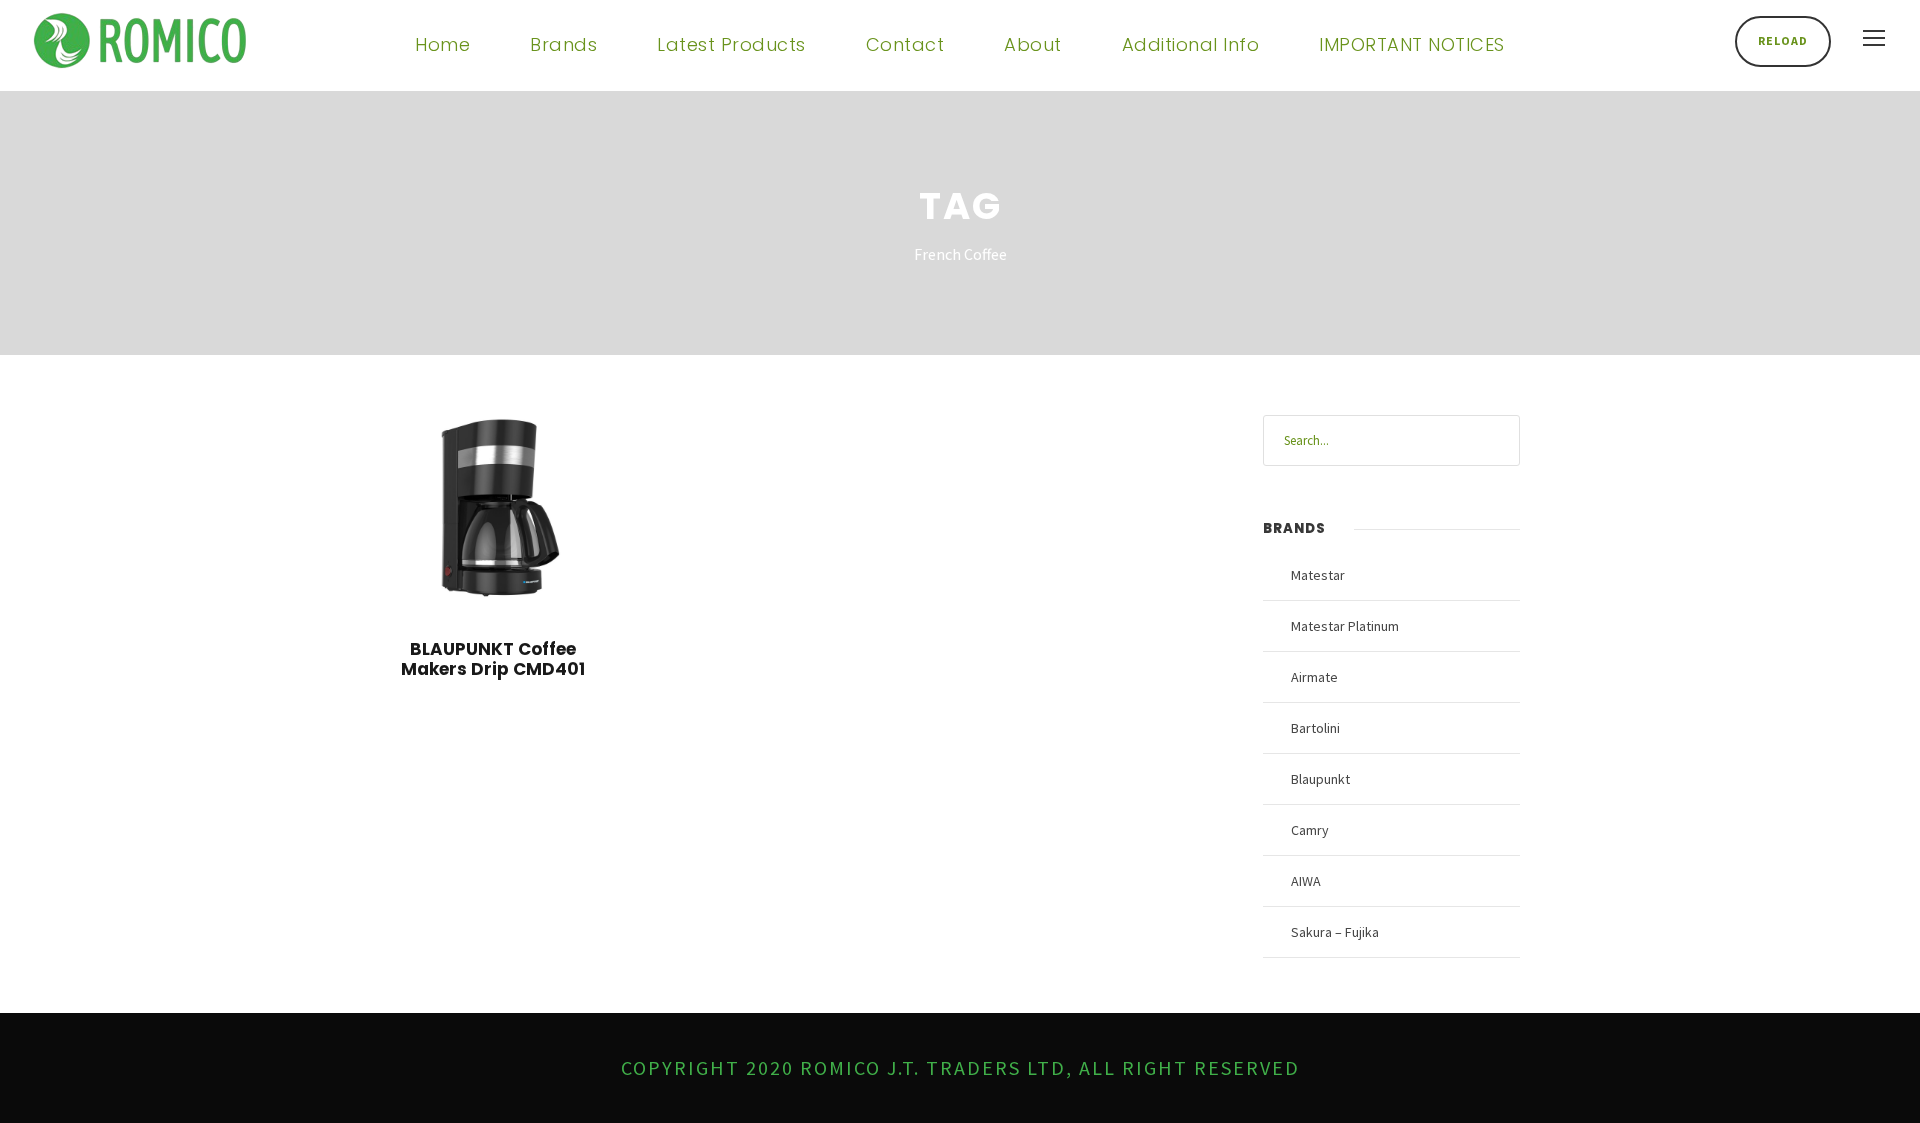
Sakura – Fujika (1335, 932)
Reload (1783, 40)
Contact (905, 44)
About (1033, 44)
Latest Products (731, 44)
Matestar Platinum (1345, 626)
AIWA (1306, 881)
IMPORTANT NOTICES (1412, 44)
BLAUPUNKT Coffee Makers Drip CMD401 (493, 659)
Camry (1310, 830)
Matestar (1318, 575)
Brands (563, 44)
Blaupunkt (1320, 779)
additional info (1191, 44)
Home (442, 44)
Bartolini (1315, 728)
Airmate (1314, 677)
